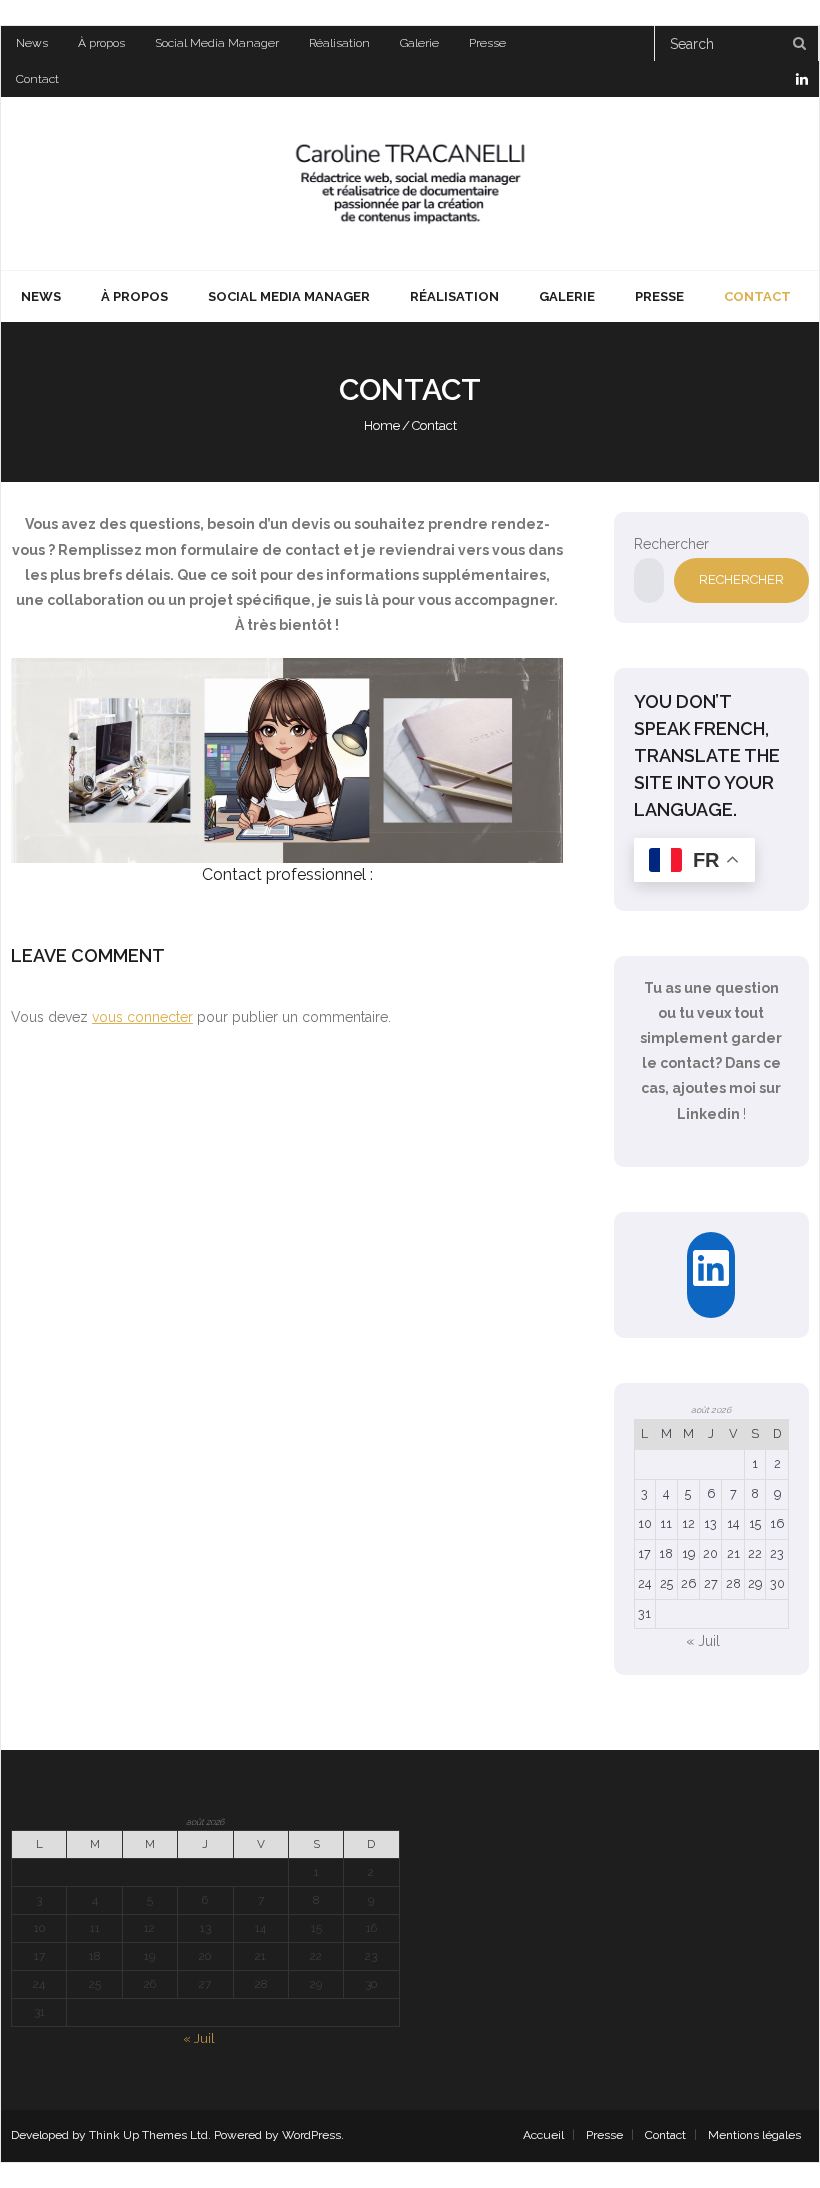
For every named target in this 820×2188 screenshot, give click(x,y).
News (32, 43)
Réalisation (339, 43)
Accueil (543, 2135)
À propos (101, 43)
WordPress (311, 2135)
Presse (487, 43)
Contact (37, 79)
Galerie (419, 43)
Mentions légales (754, 2135)
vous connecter (142, 1017)
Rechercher (671, 544)
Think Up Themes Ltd (148, 2135)
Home (382, 425)
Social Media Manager (217, 43)
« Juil (703, 1641)
